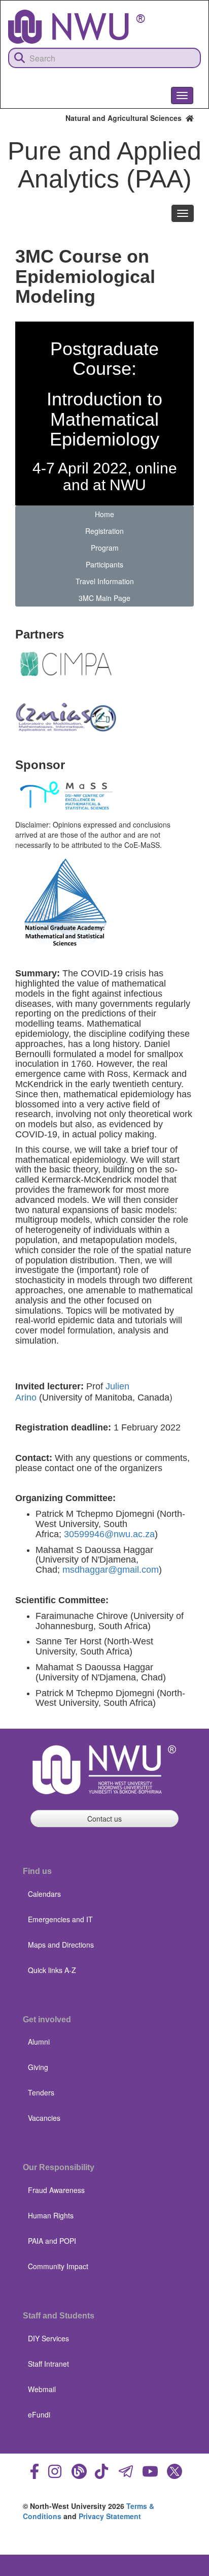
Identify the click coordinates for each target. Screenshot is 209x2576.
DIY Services (48, 2338)
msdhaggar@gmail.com (111, 1570)
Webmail (42, 2389)
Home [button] (104, 514)
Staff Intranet (48, 2364)
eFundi (39, 2414)
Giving (38, 2067)
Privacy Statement (110, 2516)
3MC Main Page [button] (104, 598)
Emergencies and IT (60, 1919)
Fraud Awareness (56, 2190)
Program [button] (105, 548)
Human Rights (51, 2215)
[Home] (77, 27)
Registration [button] (104, 531)
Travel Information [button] (105, 581)
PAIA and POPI (52, 2241)
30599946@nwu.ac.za (109, 1534)
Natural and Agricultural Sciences (126, 118)
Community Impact (58, 2266)
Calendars (44, 1894)
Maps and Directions (61, 1945)
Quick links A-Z (52, 1970)
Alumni (39, 2042)
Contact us (104, 1819)
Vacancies (44, 2118)
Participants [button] (104, 564)
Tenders (41, 2092)
